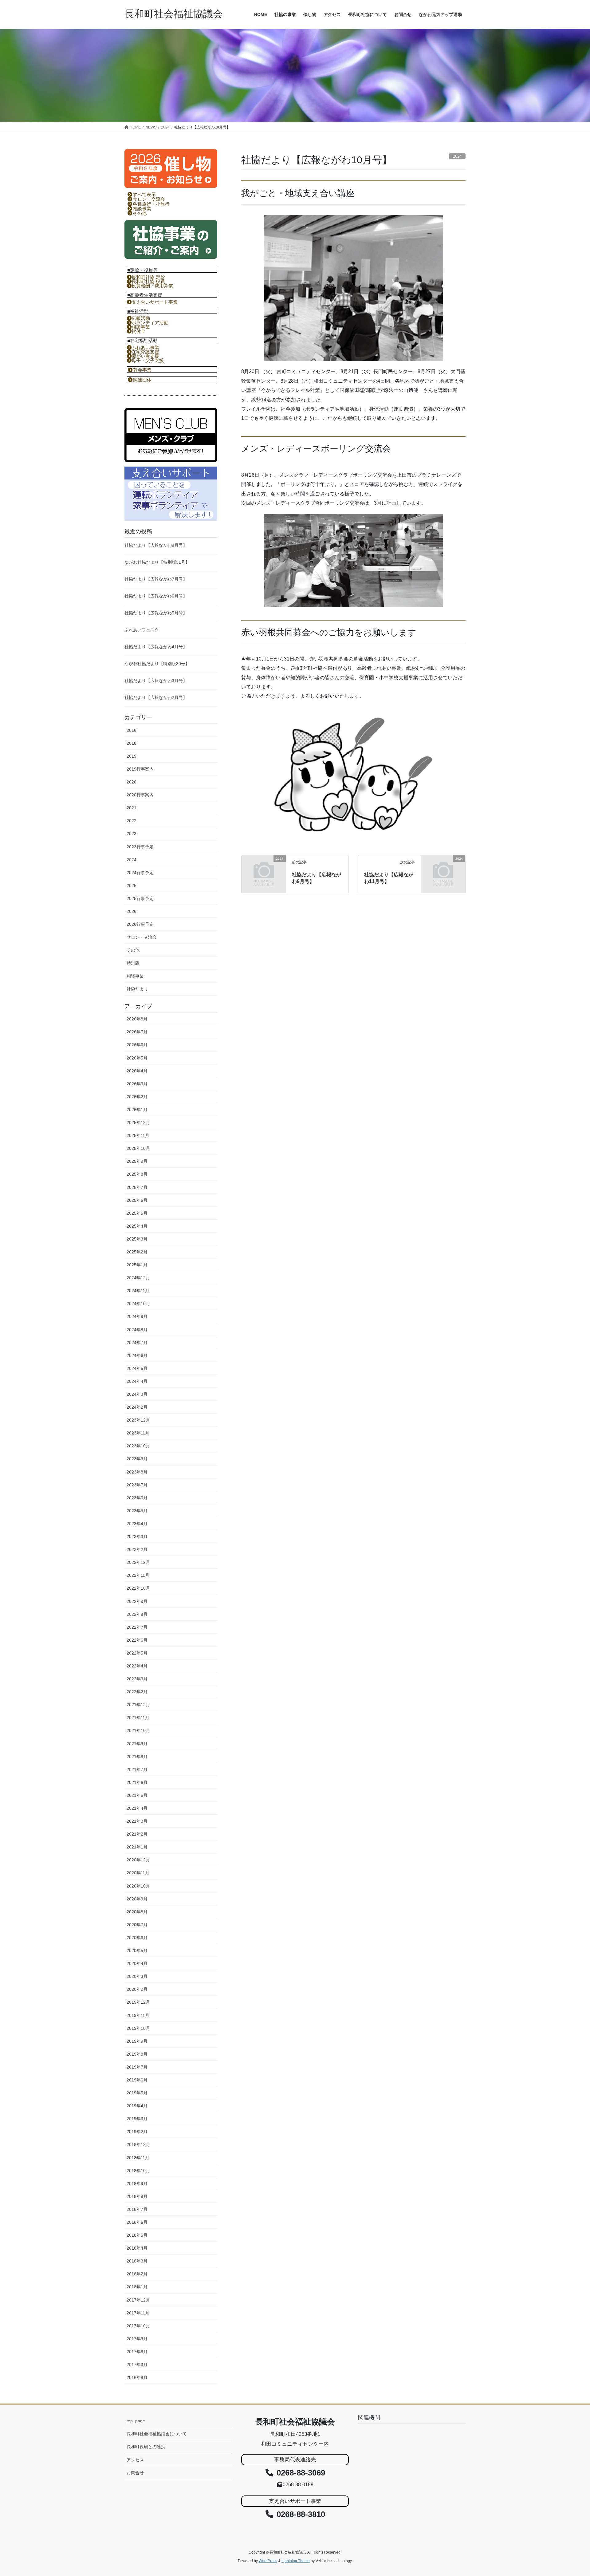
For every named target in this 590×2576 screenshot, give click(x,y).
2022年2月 (137, 1692)
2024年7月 (137, 1343)
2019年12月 (138, 2002)
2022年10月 (138, 1588)
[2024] (264, 868)
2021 (132, 808)
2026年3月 (137, 1084)
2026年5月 (137, 1058)
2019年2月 (137, 2132)
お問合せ (135, 2473)
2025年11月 (138, 1135)
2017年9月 (137, 2339)
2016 (132, 730)
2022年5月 (137, 1653)
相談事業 (135, 976)
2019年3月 (137, 2119)
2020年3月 (137, 1976)
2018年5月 (137, 2235)
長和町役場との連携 (146, 2447)
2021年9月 (137, 1744)
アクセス (135, 2460)
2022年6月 (137, 1640)
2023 (132, 834)
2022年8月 (137, 1614)
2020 (132, 782)
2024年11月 (138, 1291)
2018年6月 (137, 2222)
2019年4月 (137, 2106)
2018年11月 (138, 2158)
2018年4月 (137, 2248)
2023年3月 (137, 1537)
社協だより (137, 989)
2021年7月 (137, 1769)
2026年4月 (137, 1071)
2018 (132, 743)
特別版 (133, 963)
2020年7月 (137, 1925)
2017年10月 (138, 2326)
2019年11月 (138, 2015)
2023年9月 (137, 1459)
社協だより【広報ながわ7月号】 (156, 579)
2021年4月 (137, 1808)
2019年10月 (138, 2028)
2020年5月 (137, 1951)
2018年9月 (137, 2183)
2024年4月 (137, 1381)
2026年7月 (137, 1032)
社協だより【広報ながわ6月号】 (156, 596)
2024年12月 (138, 1278)
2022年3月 (137, 1679)
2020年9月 (137, 1899)
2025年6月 (137, 1200)
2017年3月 (137, 2365)
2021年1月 (137, 1847)
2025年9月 (137, 1161)
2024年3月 (137, 1394)
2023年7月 (137, 1485)
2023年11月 (138, 1433)
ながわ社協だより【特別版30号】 (157, 664)
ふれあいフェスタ (142, 630)
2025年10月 (138, 1148)
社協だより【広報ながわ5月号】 (156, 613)
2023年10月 (138, 1446)
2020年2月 (137, 1989)
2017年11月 (138, 2313)
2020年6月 (137, 1938)
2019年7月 (137, 2067)
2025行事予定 (140, 898)
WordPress (268, 2561)
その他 (133, 950)
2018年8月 (137, 2196)
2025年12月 (138, 1122)
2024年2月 (137, 1407)
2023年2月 (137, 1549)
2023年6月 (137, 1498)
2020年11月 (138, 1873)
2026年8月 (137, 1019)
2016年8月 (137, 2377)
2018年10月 (138, 2171)
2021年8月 (137, 1757)
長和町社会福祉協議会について (157, 2434)
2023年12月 (138, 1420)
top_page (136, 2421)
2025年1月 (137, 1265)
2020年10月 (138, 1886)
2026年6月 (137, 1045)
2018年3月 (137, 2261)
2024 (132, 860)
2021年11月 (138, 1718)
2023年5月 (137, 1511)
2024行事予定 (140, 873)
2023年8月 (137, 1472)
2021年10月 (138, 1730)
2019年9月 (137, 2041)
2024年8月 (137, 1330)
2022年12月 (138, 1562)
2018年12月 (138, 2144)
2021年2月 (137, 1834)
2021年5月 (137, 1795)
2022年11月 (138, 1575)
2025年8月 (137, 1174)
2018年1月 (137, 2287)
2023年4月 (137, 1524)
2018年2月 (137, 2274)
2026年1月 (137, 1110)
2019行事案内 (140, 769)
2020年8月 (137, 1912)
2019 (132, 756)
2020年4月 (137, 1963)
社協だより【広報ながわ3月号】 (156, 680)
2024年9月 (137, 1316)
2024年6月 (137, 1355)
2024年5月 (137, 1368)
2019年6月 (137, 2080)
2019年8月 (137, 2054)
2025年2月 (137, 1252)
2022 (132, 821)
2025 (132, 886)
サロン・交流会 (142, 937)
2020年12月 (138, 1860)
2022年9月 (137, 1601)
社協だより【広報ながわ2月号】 (156, 697)
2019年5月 (137, 2093)
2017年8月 (137, 2352)
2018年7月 (137, 2209)
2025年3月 (137, 1239)
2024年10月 (138, 1304)
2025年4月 (137, 1226)
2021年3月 (137, 1821)
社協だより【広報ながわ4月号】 (156, 647)
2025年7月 (137, 1187)
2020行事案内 (140, 795)
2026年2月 (137, 1097)
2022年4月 (137, 1666)
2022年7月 (137, 1627)
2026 (132, 911)
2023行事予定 (140, 847)
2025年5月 (137, 1213)
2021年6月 (137, 1782)
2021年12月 (138, 1705)
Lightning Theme (296, 2561)
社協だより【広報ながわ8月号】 (156, 545)
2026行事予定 (140, 924)
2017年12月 (138, 2300)
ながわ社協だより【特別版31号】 (157, 562)
